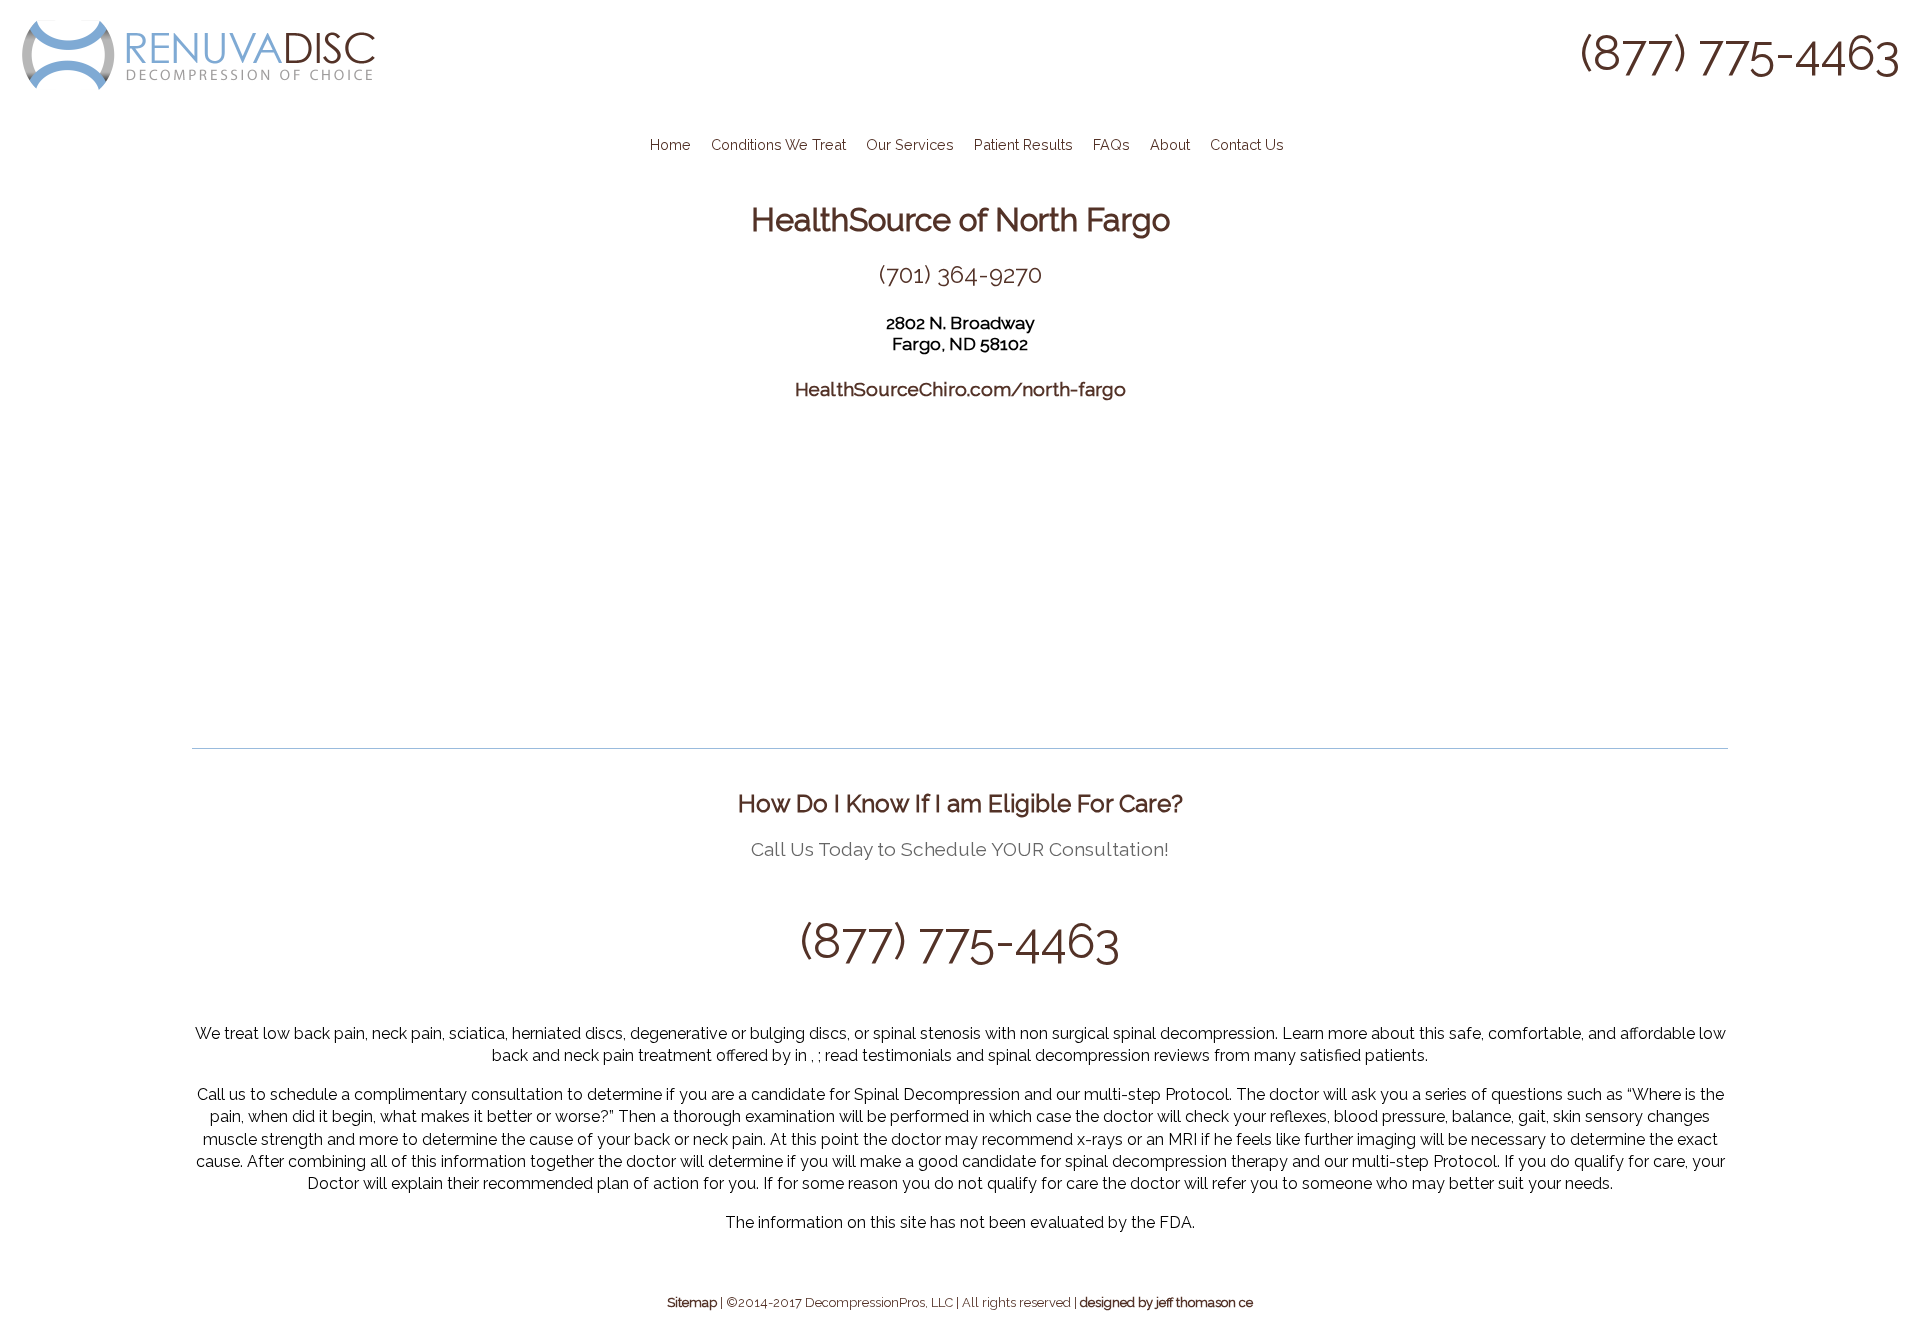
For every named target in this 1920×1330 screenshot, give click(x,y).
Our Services (910, 144)
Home (670, 144)
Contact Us (1247, 144)
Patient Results (1023, 144)
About (1170, 144)
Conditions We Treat (778, 144)
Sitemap (692, 1302)
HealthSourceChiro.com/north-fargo (960, 389)
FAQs (1111, 144)
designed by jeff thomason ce (1166, 1302)
